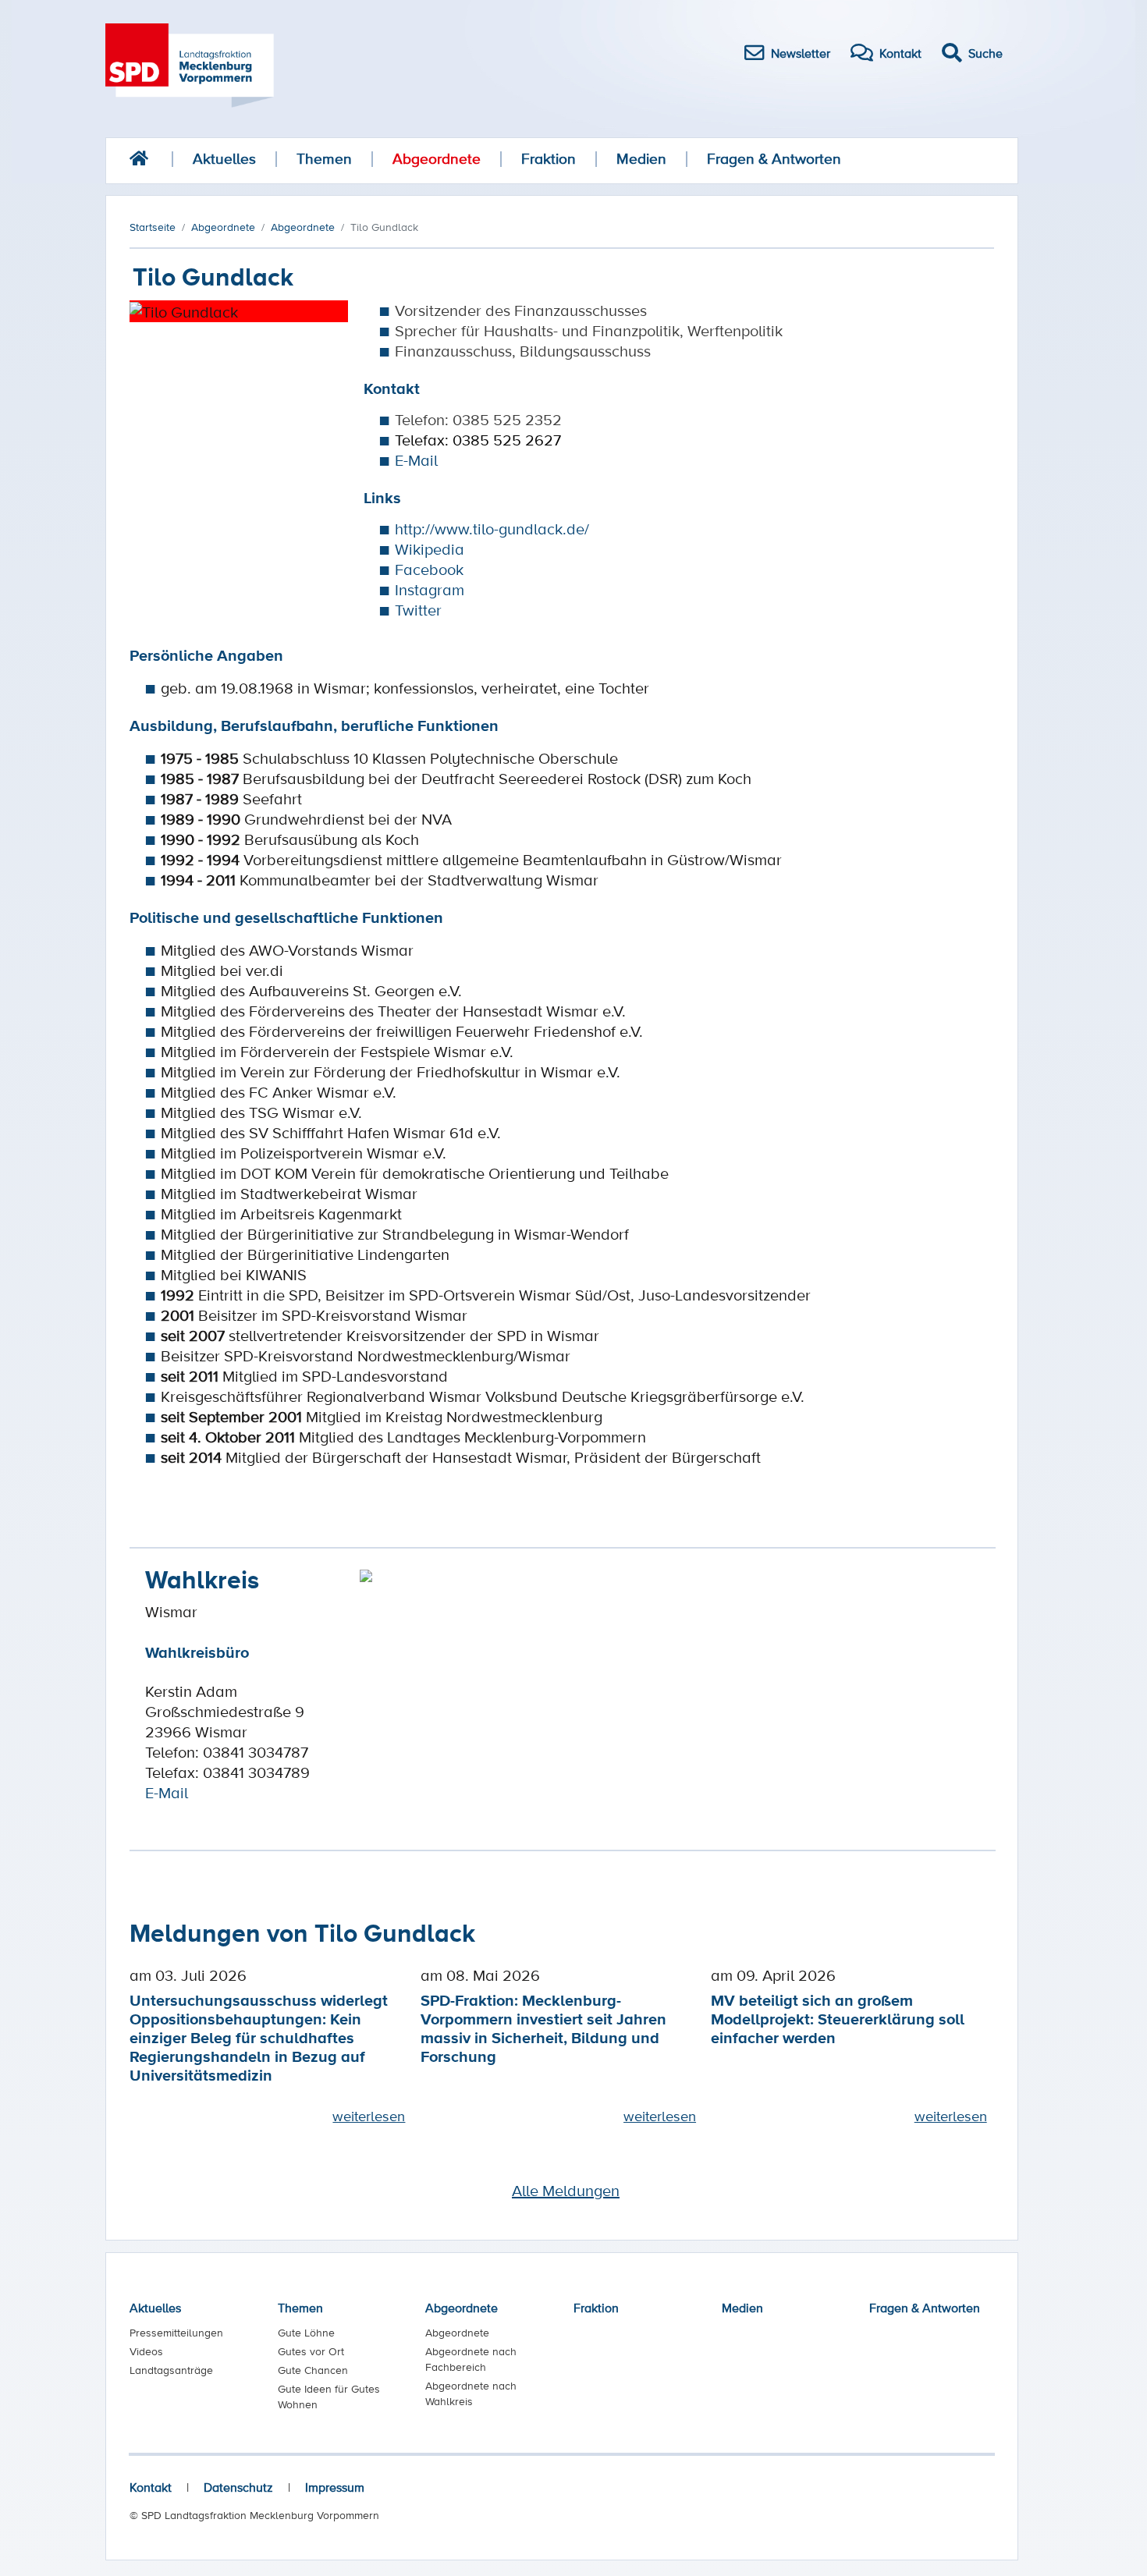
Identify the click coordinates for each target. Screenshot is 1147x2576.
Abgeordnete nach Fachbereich (471, 2359)
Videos (146, 2351)
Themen (324, 159)
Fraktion (549, 159)
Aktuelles (224, 159)
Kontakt (151, 2487)
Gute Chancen (313, 2370)
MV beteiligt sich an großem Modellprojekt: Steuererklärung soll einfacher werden (838, 2019)
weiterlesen (369, 2116)
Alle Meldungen (566, 2191)
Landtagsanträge (171, 2370)
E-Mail (416, 460)
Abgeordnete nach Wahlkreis (471, 2393)
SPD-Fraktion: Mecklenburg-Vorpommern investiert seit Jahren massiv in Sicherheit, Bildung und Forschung (543, 2028)
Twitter (418, 610)
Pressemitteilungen (176, 2333)
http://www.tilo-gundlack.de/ (492, 529)
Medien (641, 159)
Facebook (429, 569)
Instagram (430, 590)
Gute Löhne (306, 2333)
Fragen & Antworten (774, 159)
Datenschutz (238, 2487)
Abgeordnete (437, 159)
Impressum (335, 2487)
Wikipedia (430, 549)
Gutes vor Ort (311, 2351)
